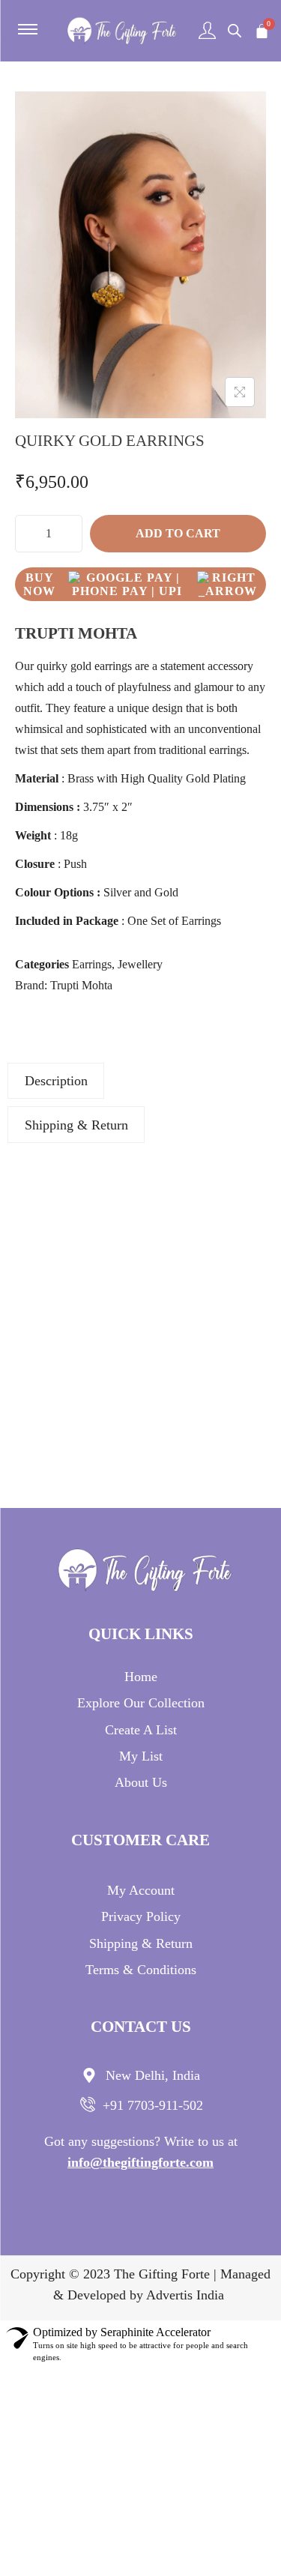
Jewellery (140, 964)
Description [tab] (56, 1081)
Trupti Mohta (81, 985)
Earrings (92, 964)
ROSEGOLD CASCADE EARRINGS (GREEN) (211, 1269)
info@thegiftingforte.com (140, 2162)
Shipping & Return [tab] (76, 1125)
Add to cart (178, 533)
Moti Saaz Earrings (70, 1261)
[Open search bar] (235, 31)
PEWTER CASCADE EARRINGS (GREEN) (70, 1409)
